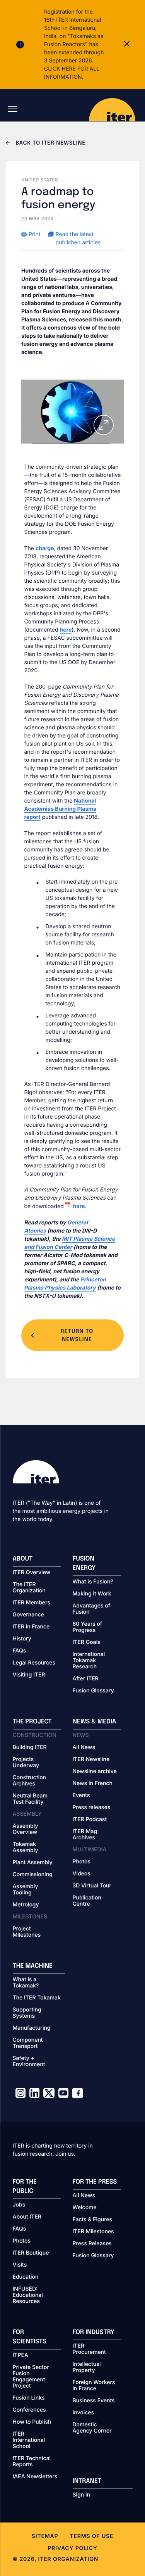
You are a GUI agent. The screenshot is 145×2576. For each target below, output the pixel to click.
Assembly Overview (26, 1829)
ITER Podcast (90, 1820)
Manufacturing (32, 2028)
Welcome (85, 2208)
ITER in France (31, 1627)
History (22, 1639)
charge (45, 548)
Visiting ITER (29, 1675)
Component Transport (28, 2043)
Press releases (92, 1808)
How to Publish (32, 2422)
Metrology (26, 1905)
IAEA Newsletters (35, 2477)
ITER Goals (87, 1642)
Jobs (19, 2205)
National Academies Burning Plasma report (61, 809)
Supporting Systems (27, 2013)
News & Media (95, 1722)
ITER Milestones (93, 2232)
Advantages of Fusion (92, 1609)
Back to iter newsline (50, 143)
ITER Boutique (31, 2253)
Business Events (94, 2401)
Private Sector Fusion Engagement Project (31, 2377)
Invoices (84, 2413)
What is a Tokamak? (26, 1983)
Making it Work (92, 1594)
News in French (93, 1784)
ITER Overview (32, 1573)
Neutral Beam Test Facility (30, 1799)
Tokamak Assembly (26, 1847)
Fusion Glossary (93, 1691)
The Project (32, 1722)
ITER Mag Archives (85, 1835)
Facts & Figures (93, 2220)
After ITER (86, 1679)
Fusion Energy (84, 1563)
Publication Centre (87, 1901)
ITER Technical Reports (32, 2462)
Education (26, 2277)
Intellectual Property (87, 2367)
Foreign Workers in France (94, 2386)
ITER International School (29, 2440)
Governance (28, 1615)
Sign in (81, 2495)
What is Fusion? (93, 1582)
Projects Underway (26, 1763)
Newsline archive (95, 1771)
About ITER (27, 2217)
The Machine (33, 1966)
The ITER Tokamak (37, 1998)
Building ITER (30, 1747)
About (23, 1559)
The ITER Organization (29, 1588)
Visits (20, 2265)
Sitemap (45, 2536)
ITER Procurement (89, 2349)
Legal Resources (34, 1663)
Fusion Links (29, 2398)
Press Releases (92, 2244)
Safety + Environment (29, 2061)
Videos (82, 1874)
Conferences (29, 2410)
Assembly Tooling (26, 1890)
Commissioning (33, 1875)
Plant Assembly (33, 1863)
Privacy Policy (72, 2548)
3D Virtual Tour (92, 1886)
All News (84, 1747)
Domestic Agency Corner (92, 2428)
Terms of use (91, 2536)
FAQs (20, 1651)
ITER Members (32, 1603)
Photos (82, 1862)
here (66, 630)
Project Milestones (27, 1932)
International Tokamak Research (89, 1661)
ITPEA (20, 2355)
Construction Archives (30, 1781)
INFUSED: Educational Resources (28, 2295)
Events (81, 1796)
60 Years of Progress (88, 1627)
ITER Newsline (91, 1759)
